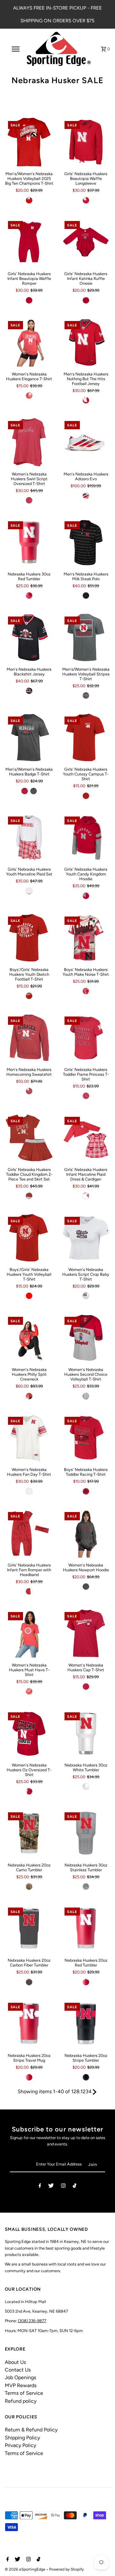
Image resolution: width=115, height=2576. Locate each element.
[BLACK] (86, 596)
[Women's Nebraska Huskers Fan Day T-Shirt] (29, 1438)
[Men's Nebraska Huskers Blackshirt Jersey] (29, 638)
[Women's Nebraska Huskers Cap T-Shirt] (86, 1633)
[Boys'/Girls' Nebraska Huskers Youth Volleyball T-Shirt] (29, 1238)
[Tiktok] (75, 2187)
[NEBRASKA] (86, 1787)
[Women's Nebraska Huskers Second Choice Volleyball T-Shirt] (86, 1338)
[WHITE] (86, 1296)
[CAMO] (29, 1887)
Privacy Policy (20, 2445)
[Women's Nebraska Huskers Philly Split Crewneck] (29, 1338)
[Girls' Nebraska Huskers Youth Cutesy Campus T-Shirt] (86, 738)
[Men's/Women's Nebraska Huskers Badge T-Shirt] (29, 738)
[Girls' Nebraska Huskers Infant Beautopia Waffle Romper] (29, 242)
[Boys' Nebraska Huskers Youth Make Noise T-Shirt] (86, 938)
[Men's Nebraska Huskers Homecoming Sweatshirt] (29, 1038)
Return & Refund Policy (31, 2430)
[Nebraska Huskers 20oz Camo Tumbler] (29, 1834)
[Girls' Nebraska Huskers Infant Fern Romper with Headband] (29, 1533)
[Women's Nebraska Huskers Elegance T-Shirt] (29, 342)
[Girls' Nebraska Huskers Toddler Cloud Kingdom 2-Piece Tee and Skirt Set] (29, 1138)
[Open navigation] (15, 49)
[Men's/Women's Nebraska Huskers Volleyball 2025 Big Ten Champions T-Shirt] (29, 142)
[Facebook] (40, 2187)
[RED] (29, 200)
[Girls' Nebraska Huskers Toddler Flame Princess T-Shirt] (86, 1038)
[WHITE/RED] (86, 496)
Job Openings (20, 2377)
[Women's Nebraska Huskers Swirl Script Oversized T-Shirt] (29, 442)
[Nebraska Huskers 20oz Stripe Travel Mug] (29, 2024)
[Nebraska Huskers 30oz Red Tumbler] (29, 542)
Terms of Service (24, 2393)
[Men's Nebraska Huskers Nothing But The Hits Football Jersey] (86, 342)
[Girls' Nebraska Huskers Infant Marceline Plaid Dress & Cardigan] (86, 1138)
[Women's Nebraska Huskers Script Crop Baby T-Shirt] (86, 1238)
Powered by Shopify (66, 2569)
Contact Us (18, 2370)
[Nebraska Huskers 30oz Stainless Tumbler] (86, 1834)
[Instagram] (63, 2187)
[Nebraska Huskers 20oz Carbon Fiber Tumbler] (29, 1929)
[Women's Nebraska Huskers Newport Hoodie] (86, 1533)
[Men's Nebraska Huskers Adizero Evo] (86, 442)
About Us (15, 2362)
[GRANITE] (86, 696)
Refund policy (21, 2401)
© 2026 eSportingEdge (26, 2569)
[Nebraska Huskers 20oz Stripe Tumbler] (86, 2024)
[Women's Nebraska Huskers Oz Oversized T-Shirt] (29, 1734)
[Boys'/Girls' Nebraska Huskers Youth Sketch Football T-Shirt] (29, 938)
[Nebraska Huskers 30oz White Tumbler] (86, 1734)
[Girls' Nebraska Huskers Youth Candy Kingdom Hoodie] (86, 838)
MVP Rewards (21, 2385)
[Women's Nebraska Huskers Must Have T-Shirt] (29, 1633)
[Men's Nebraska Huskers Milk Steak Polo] (86, 542)
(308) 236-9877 (32, 2321)
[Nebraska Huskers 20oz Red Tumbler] (86, 1929)
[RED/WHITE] (86, 991)
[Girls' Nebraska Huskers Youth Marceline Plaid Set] (29, 838)
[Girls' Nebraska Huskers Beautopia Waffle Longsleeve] (86, 142)
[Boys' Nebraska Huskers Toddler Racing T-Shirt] (86, 1438)
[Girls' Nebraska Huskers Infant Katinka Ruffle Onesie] (86, 242)
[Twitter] (51, 2187)
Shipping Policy (22, 2438)
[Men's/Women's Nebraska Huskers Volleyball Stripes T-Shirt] (86, 638)
